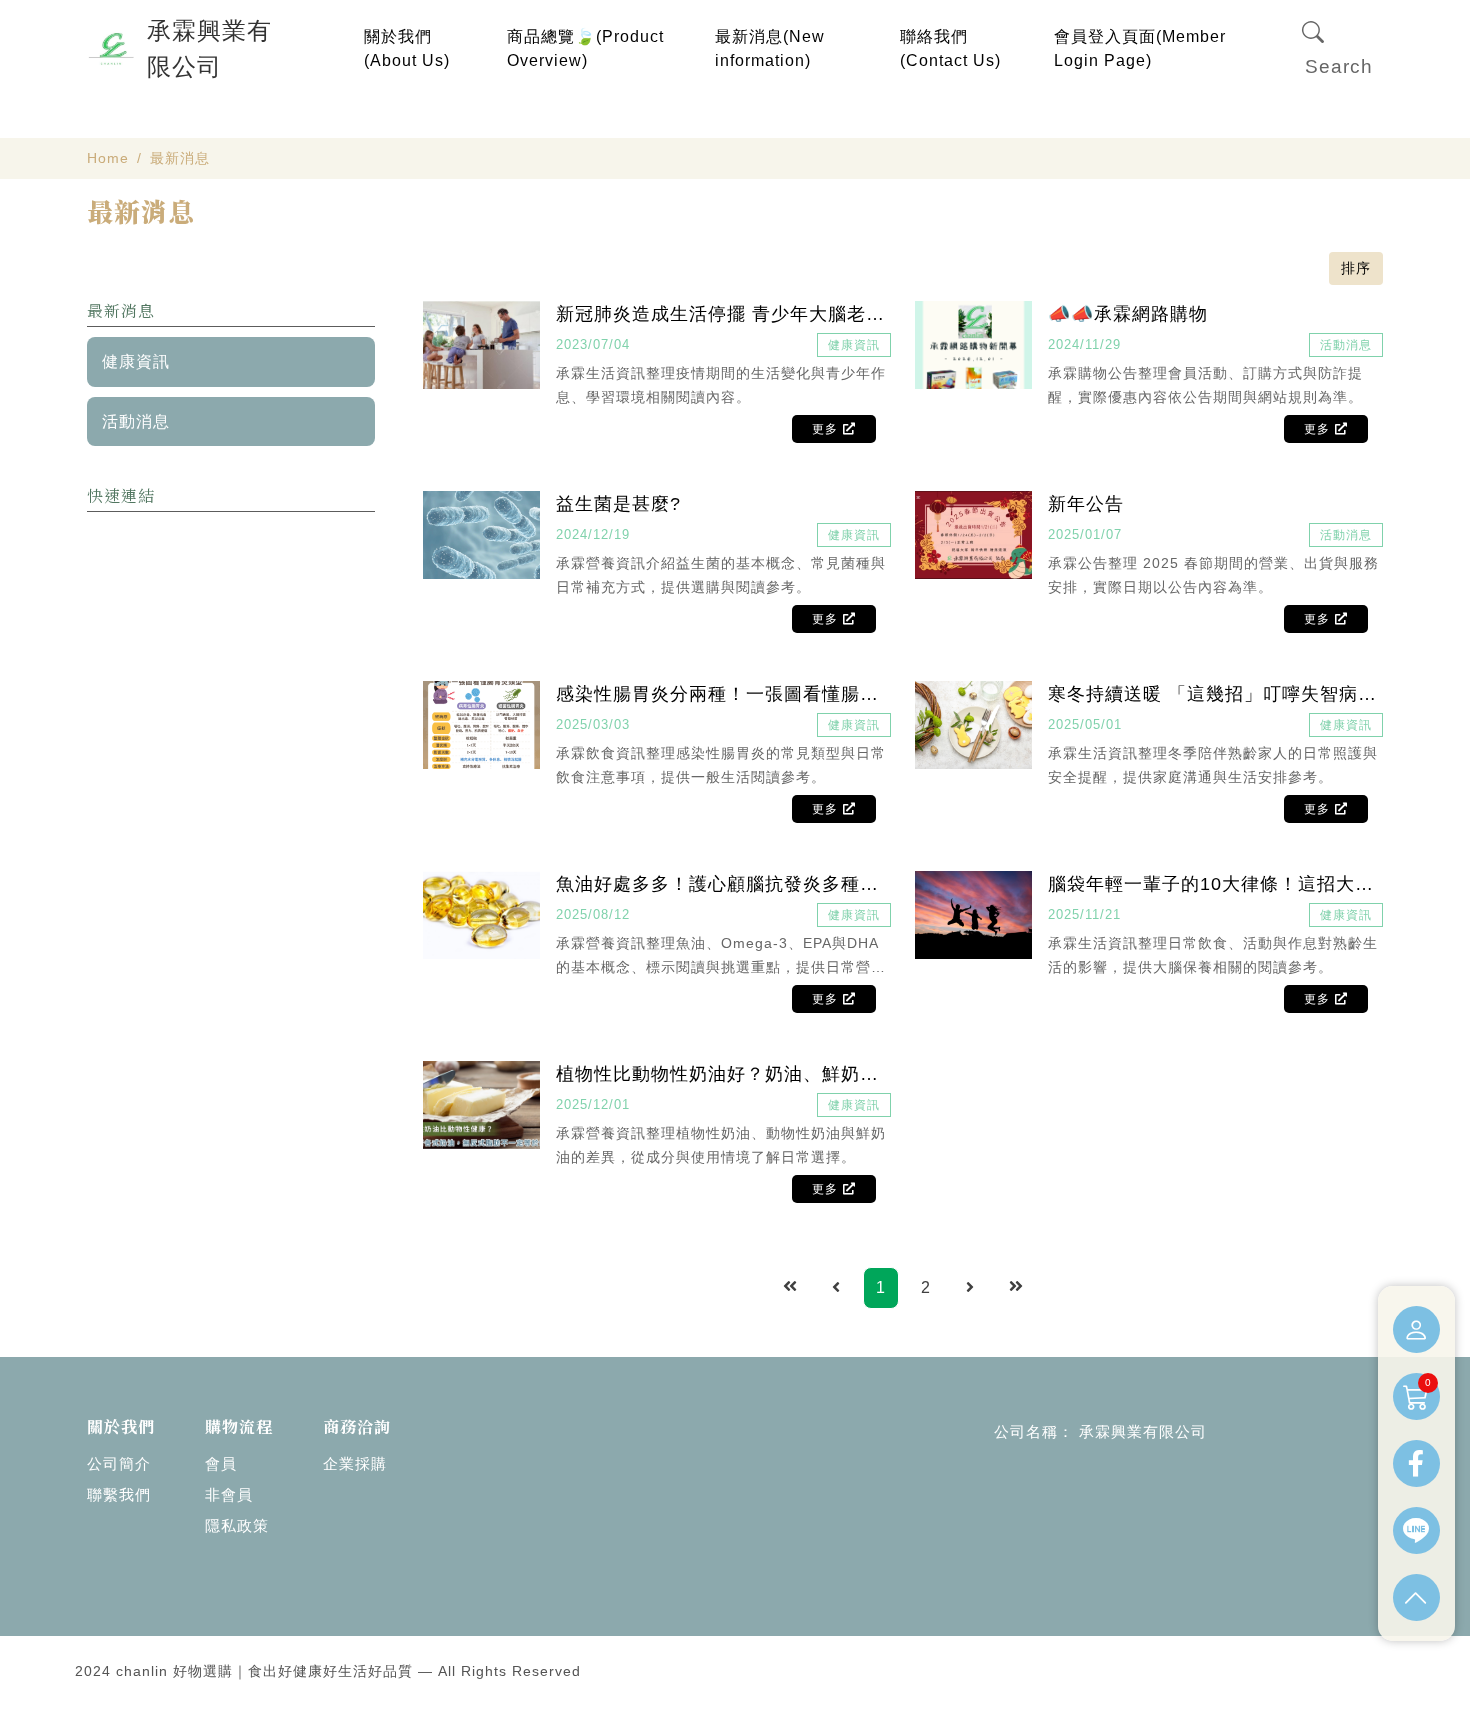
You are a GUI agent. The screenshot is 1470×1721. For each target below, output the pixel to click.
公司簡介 (119, 1463)
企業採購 (355, 1463)
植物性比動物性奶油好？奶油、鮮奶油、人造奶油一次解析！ (723, 1074)
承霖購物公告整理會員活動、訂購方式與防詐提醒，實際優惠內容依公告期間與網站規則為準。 (1205, 385)
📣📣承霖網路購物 (1128, 314)
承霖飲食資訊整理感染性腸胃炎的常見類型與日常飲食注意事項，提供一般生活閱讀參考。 (721, 765)
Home (108, 158)
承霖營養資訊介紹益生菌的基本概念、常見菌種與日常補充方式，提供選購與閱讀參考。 (721, 575)
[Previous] (836, 1288)
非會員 (229, 1494)
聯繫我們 (119, 1494)
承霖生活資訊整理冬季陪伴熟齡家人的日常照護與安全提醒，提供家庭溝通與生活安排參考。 (1213, 765)
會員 (221, 1463)
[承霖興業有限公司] (111, 49)
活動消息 (136, 421)
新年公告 (1086, 504)
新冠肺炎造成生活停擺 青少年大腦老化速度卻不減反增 (723, 314)
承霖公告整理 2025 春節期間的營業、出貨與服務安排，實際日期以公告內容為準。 (1213, 575)
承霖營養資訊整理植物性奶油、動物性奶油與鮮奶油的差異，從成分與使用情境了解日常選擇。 (721, 1145)
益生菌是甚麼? (618, 504)
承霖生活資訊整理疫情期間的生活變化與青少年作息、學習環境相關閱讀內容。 (721, 385)
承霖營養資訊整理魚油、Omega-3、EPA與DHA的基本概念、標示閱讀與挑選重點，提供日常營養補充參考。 (721, 957)
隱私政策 (237, 1525)
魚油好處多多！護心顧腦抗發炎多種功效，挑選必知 (723, 884)
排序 (1356, 268)
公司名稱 (1026, 1431)
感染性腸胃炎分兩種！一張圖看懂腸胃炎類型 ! (723, 694)
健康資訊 (136, 361)
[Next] (970, 1288)
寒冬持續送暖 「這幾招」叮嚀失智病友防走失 (1215, 694)
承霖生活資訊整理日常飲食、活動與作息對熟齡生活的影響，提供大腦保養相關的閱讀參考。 (1213, 955)
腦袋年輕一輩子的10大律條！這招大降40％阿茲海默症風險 (1215, 884)
